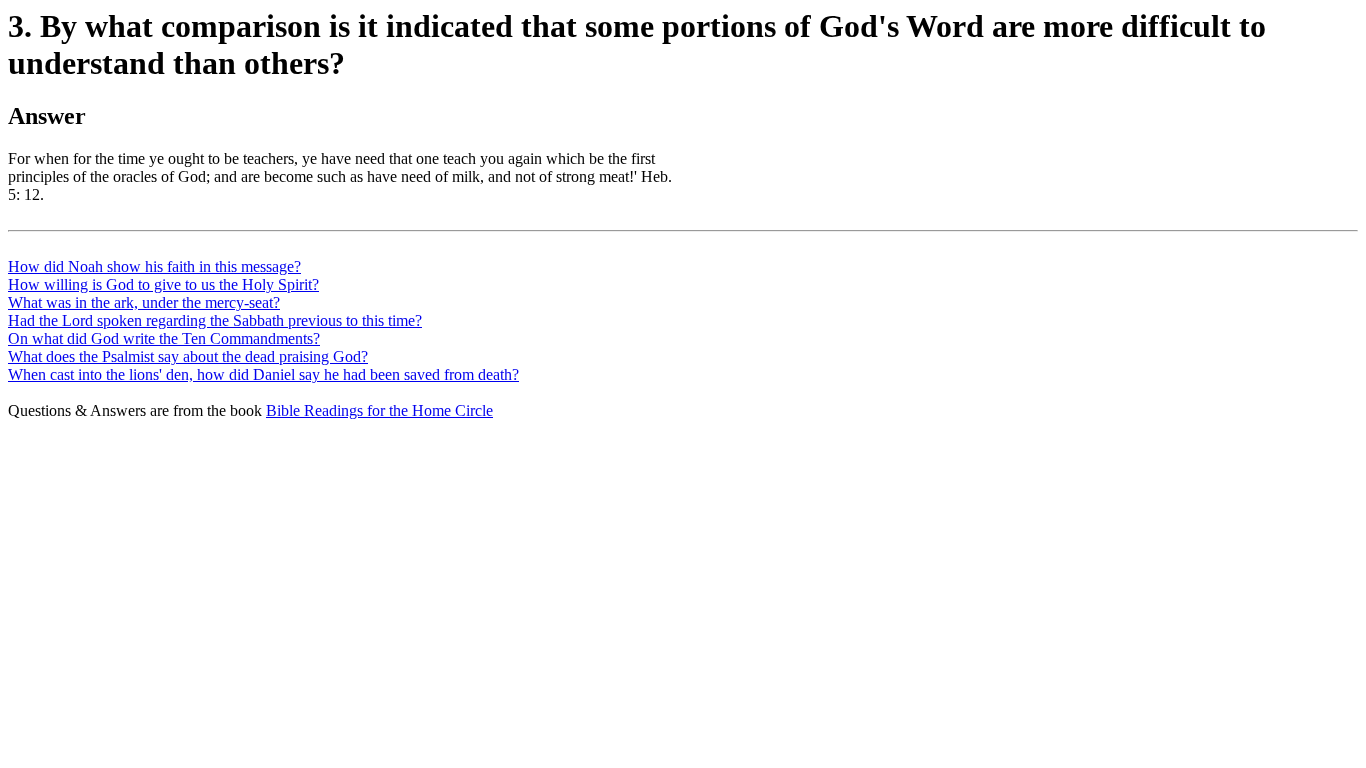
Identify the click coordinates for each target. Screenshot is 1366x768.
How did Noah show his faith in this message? (154, 266)
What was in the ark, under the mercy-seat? (144, 302)
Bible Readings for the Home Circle (379, 410)
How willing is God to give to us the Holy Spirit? (163, 284)
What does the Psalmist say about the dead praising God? (188, 356)
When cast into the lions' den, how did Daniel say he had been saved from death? (263, 374)
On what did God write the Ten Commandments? (164, 338)
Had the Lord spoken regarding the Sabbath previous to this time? (215, 320)
